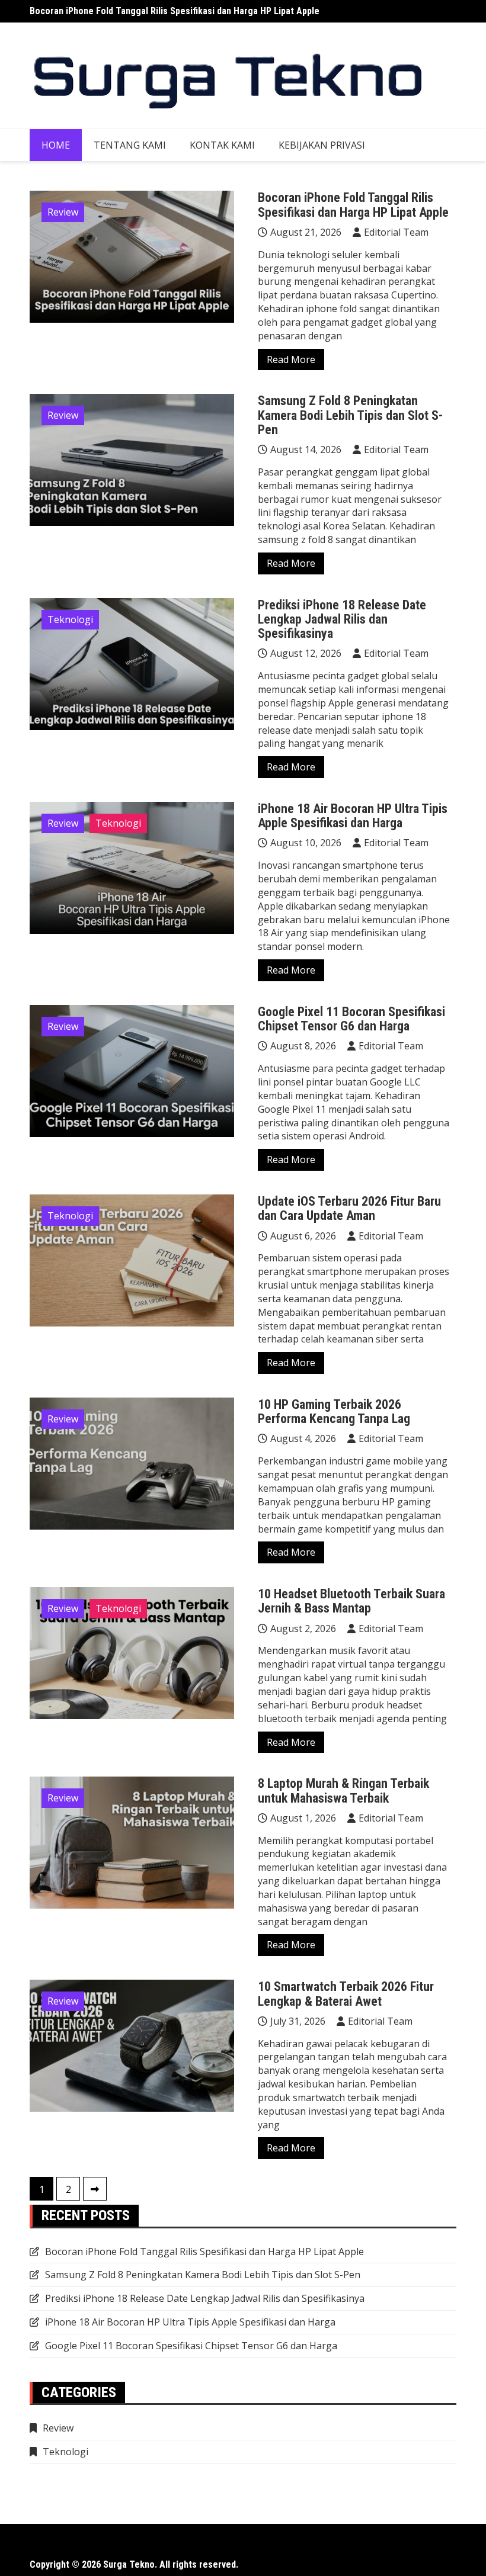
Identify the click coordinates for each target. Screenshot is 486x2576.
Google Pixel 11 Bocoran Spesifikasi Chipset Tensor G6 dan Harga (351, 1019)
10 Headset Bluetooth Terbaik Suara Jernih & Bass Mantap (351, 1601)
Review (63, 212)
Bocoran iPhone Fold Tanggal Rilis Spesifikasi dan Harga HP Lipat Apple (175, 11)
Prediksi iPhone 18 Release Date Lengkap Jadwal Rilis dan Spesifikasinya (342, 619)
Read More (291, 359)
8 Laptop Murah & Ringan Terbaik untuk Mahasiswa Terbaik (343, 1790)
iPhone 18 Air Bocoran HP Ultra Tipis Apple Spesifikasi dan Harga (353, 816)
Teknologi (70, 619)
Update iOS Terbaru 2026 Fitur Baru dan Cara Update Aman (349, 1208)
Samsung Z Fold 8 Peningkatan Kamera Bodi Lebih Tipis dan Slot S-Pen (350, 415)
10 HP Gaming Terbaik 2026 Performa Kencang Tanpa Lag (334, 1411)
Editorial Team (396, 232)
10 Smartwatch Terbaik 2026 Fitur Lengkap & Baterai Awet (346, 1994)
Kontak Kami (222, 145)
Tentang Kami (130, 145)
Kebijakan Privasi (322, 145)
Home (56, 145)
